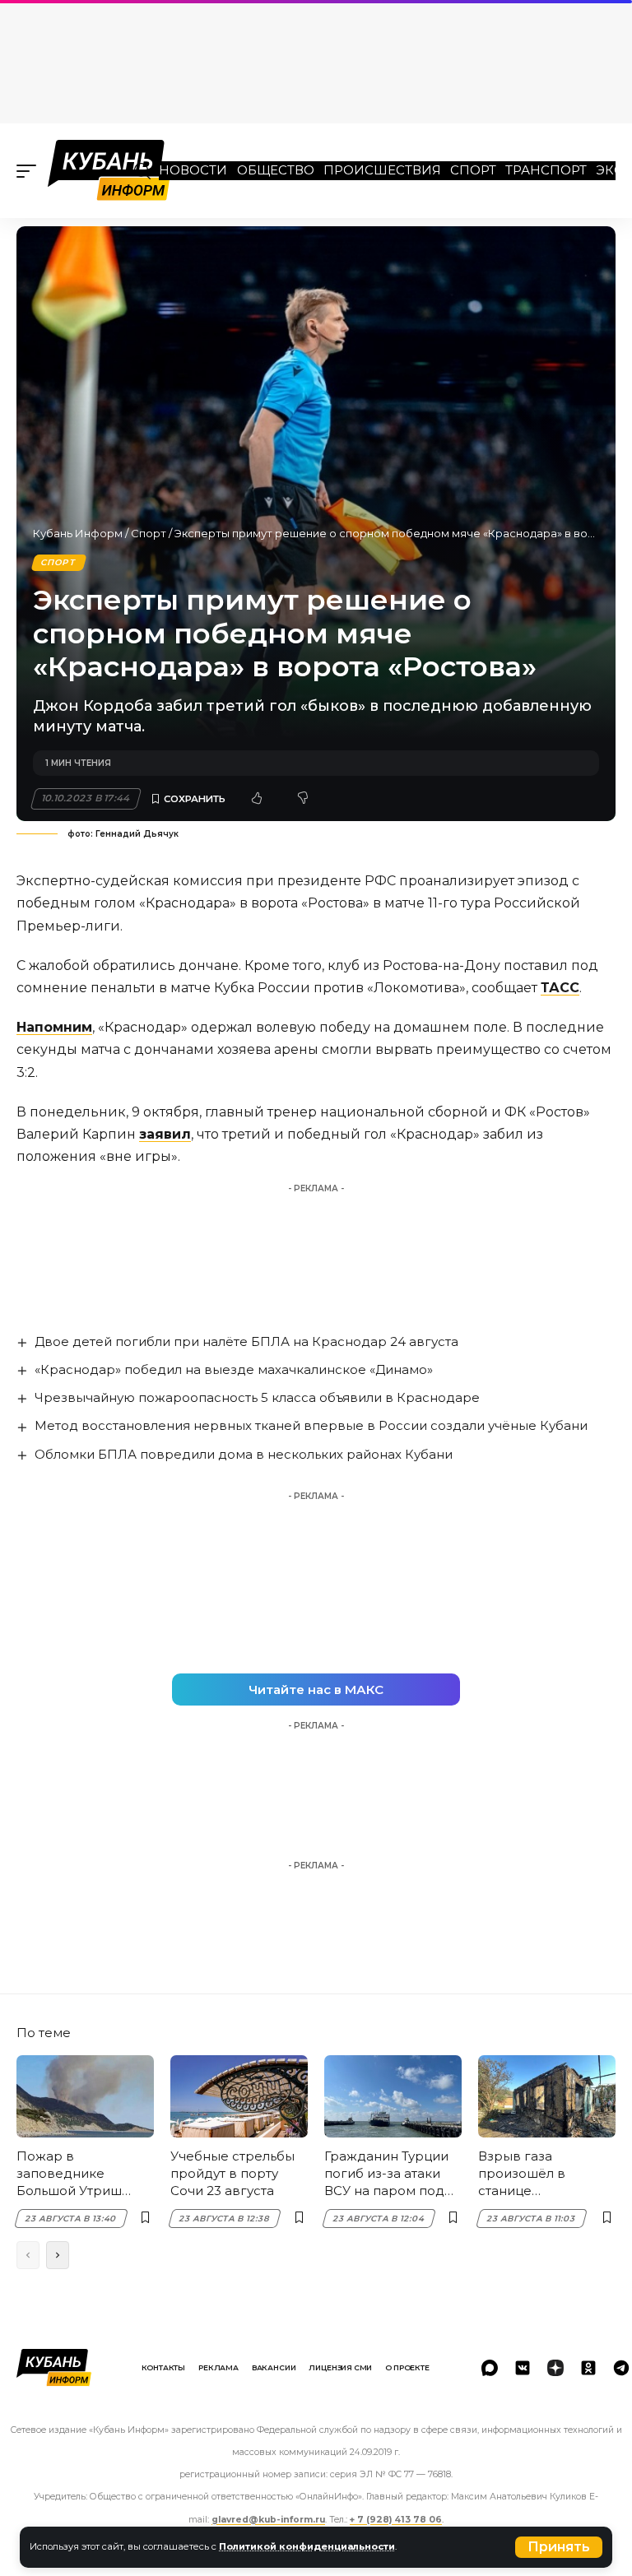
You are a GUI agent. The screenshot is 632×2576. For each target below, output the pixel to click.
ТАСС (560, 988)
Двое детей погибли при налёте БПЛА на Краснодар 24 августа (246, 1341)
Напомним (54, 1027)
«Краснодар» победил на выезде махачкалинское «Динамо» (234, 1369)
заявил (165, 1134)
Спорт (473, 170)
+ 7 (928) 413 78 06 (396, 2520)
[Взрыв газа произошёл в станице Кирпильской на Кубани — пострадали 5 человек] (547, 2096)
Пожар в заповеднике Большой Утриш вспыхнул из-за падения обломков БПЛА (79, 2174)
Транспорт (546, 170)
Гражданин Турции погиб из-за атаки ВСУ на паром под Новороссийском (386, 2174)
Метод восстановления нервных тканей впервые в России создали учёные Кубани (311, 1425)
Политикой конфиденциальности (307, 2546)
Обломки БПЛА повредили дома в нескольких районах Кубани (244, 1454)
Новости (193, 170)
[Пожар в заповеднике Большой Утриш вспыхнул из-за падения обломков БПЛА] (85, 2096)
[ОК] (588, 2368)
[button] (559, 2547)
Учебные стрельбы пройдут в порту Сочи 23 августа (232, 2173)
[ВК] (523, 2368)
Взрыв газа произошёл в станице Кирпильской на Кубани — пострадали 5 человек (532, 2174)
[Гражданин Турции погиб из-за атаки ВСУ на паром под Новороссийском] (393, 2096)
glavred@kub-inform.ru (268, 2520)
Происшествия (382, 170)
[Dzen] (555, 2368)
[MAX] (490, 2368)
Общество (276, 170)
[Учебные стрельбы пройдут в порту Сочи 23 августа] (239, 2096)
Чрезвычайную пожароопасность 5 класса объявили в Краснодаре (257, 1397)
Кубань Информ (78, 533)
